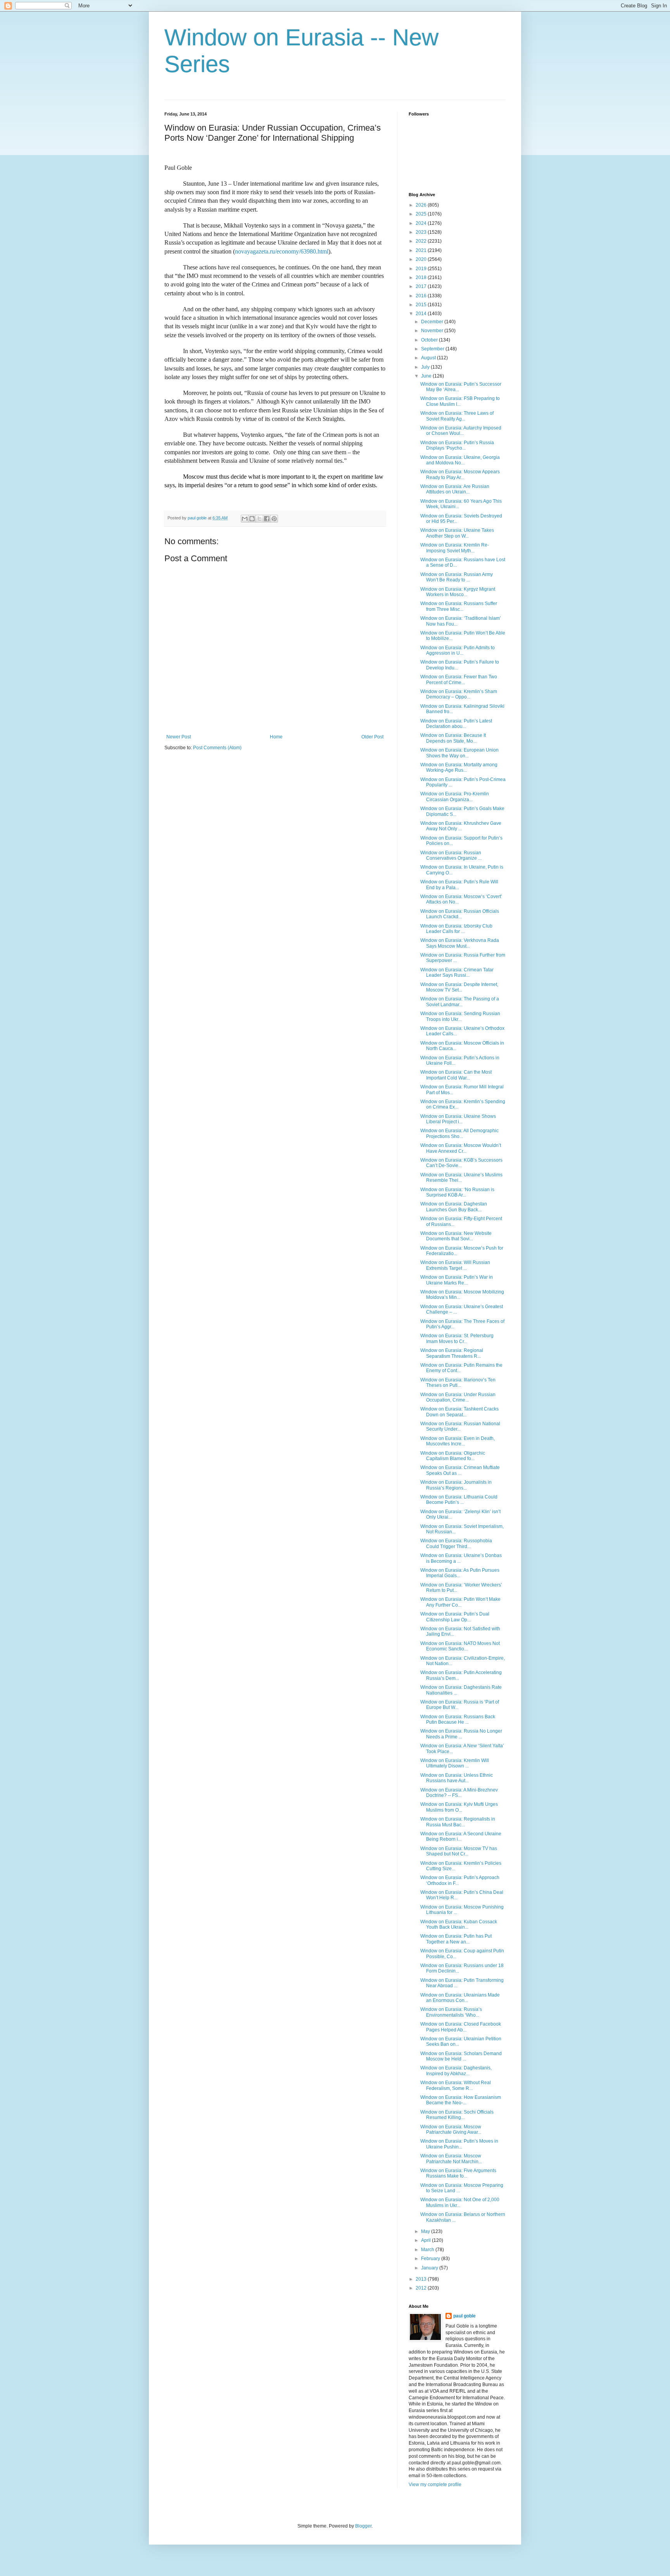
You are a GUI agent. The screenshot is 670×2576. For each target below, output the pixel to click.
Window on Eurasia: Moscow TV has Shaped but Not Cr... (459, 1851)
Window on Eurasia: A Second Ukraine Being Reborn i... (461, 1836)
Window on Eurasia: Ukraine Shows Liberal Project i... (458, 1119)
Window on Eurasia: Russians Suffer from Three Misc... (459, 606)
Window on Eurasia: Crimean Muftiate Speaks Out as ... (460, 1470)
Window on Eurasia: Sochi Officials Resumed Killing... (457, 2115)
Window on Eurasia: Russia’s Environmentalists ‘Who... (451, 2012)
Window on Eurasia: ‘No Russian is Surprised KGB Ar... (457, 1192)
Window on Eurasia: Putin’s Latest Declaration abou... (456, 724)
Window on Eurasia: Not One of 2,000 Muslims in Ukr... (460, 2202)
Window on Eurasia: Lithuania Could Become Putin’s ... (459, 1500)
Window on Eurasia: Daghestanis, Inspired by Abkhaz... (456, 2071)
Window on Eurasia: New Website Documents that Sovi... (456, 1236)
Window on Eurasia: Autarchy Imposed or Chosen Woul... (461, 431)
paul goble (465, 2316)
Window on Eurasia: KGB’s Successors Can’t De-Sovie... (461, 1163)
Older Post (372, 737)
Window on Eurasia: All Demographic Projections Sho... (459, 1133)
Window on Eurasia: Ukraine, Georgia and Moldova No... (460, 460)
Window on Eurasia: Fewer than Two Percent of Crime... (459, 679)
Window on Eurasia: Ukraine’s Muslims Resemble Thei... (461, 1178)
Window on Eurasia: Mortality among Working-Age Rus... (459, 767)
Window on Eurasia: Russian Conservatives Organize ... (451, 855)
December (433, 322)
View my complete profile (435, 2485)
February (431, 2259)
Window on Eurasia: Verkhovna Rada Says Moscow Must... (460, 943)
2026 (422, 205)
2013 (422, 2279)
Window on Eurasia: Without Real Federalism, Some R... (456, 2085)
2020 (422, 259)
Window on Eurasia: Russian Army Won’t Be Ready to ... (457, 577)
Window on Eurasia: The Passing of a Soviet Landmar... (460, 1002)
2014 (422, 314)
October (430, 340)
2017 (422, 286)
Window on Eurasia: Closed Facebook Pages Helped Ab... (461, 2027)
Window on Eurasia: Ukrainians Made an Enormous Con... (460, 1998)
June (427, 376)
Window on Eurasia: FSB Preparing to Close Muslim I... (460, 401)
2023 (422, 232)
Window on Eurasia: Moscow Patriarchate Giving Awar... (451, 2129)
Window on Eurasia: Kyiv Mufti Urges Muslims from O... (459, 1807)
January (430, 2268)
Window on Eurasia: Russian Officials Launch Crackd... (460, 914)
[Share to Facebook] (267, 519)
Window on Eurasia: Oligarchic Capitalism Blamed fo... (453, 1456)
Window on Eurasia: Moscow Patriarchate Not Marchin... (451, 2159)
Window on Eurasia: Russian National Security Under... (460, 1426)
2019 (422, 269)
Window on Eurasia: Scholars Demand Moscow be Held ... (461, 2056)
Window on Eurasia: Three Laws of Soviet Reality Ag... (457, 416)
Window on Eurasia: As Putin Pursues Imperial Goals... (460, 1573)
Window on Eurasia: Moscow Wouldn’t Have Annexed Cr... (461, 1148)
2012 (422, 2288)
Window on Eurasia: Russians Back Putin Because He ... (458, 1719)
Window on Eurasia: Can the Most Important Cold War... (456, 1075)
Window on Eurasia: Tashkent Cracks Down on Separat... (459, 1412)
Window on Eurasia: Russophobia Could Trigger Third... (456, 1543)
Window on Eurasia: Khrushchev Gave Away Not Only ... (461, 826)
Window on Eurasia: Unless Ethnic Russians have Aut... (457, 1778)
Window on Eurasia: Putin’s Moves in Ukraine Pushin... (459, 2144)
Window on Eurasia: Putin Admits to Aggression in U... (458, 650)
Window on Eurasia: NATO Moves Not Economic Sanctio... (460, 1646)
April (427, 2240)
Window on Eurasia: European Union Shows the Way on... (459, 753)
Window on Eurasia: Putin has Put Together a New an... (456, 1939)
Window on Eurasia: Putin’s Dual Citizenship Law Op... (455, 1617)
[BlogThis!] (252, 519)
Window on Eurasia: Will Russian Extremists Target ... (455, 1265)
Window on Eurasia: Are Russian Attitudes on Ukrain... (455, 489)
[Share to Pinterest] (274, 519)
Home (276, 737)
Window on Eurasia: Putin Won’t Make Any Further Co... (460, 1602)
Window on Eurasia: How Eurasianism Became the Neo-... (461, 2100)
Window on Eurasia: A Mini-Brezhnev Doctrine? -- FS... (459, 1793)
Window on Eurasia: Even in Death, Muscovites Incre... (458, 1441)
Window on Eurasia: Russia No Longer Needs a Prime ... (461, 1734)
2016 (422, 296)
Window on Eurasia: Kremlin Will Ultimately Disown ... (455, 1763)
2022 (422, 241)
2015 (422, 305)
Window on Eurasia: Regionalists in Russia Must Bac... (458, 1822)
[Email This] (245, 519)
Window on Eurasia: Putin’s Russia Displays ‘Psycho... (457, 445)
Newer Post (179, 737)
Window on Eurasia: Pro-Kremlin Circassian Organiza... (455, 797)
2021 (422, 250)
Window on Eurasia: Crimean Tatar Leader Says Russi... (457, 972)
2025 (422, 214)
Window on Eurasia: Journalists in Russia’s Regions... (456, 1485)
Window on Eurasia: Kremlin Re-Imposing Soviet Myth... (455, 548)
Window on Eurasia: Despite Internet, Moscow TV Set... (459, 987)
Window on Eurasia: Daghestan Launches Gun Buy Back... (454, 1207)
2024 (422, 223)
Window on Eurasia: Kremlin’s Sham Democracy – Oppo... (459, 694)
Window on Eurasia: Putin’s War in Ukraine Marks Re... (457, 1280)
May (426, 2231)
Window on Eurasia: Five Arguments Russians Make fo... (458, 2173)
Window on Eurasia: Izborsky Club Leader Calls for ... (456, 929)
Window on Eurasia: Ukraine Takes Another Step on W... (457, 533)
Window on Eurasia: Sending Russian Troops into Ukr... (460, 1016)
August (429, 358)
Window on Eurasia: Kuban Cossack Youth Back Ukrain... (459, 1924)
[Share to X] (259, 519)
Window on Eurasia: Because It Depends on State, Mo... (453, 738)
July (426, 367)
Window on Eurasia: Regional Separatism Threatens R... (452, 1353)
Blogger (363, 2526)
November (433, 331)
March (428, 2250)
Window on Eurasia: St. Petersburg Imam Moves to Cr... (457, 1338)
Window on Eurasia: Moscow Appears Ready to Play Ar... (460, 474)
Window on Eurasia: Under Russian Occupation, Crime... (458, 1397)
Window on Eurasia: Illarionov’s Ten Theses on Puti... (458, 1383)
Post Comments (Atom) (217, 748)
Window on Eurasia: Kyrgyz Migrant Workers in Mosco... (458, 592)
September (433, 349)
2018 (422, 278)
